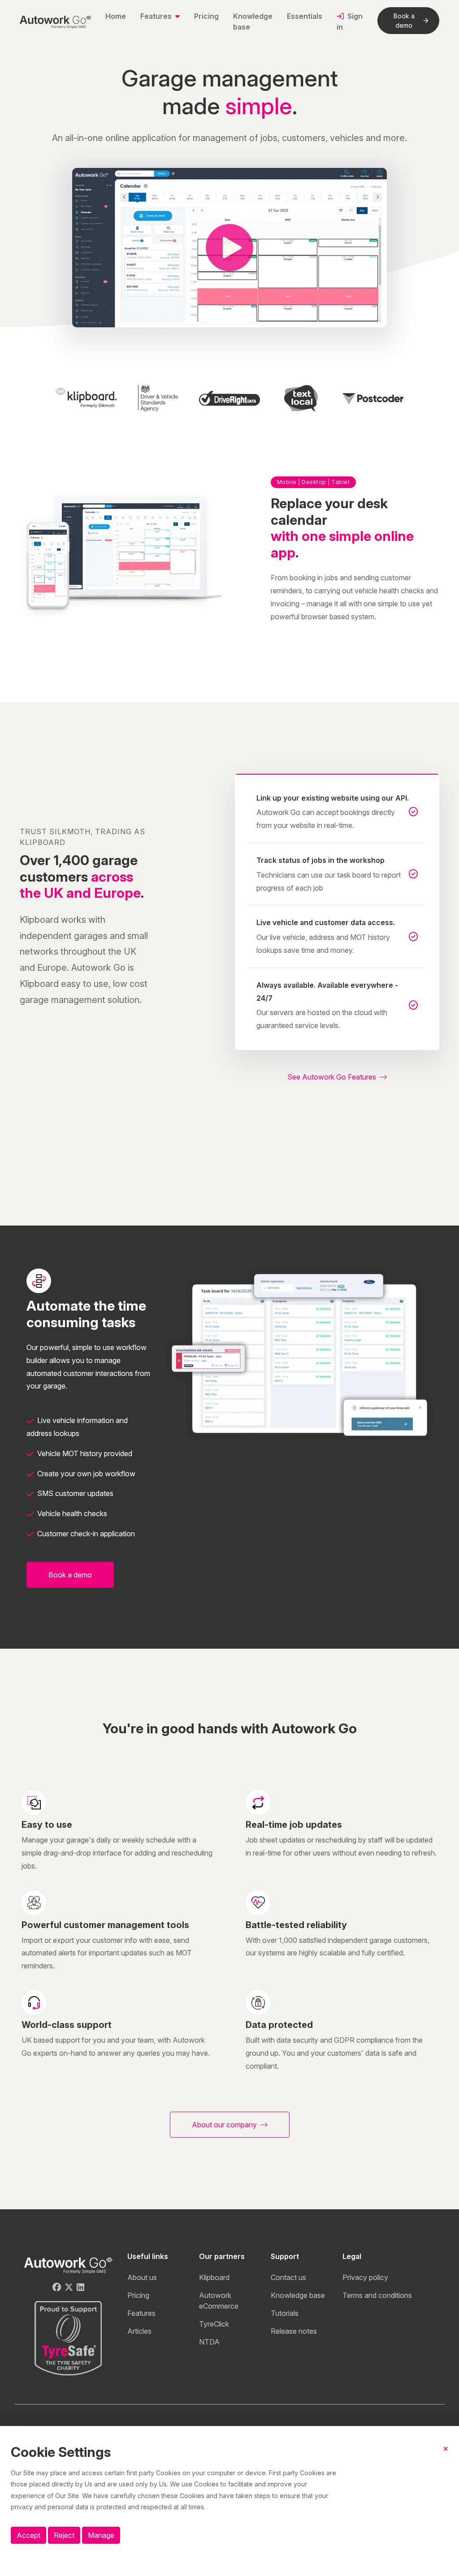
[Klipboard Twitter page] (69, 2287)
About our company (225, 2125)
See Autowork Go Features (333, 1077)
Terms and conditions (377, 2295)
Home (116, 16)
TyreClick (214, 2324)
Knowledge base (253, 21)
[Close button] (446, 2456)
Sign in (350, 21)
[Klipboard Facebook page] (57, 2287)
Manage (101, 2535)
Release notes (294, 2331)
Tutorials (285, 2313)
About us (142, 2277)
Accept (28, 2535)
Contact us (288, 2277)
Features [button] (157, 16)
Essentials (305, 16)
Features (141, 2313)
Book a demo (404, 21)
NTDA (209, 2342)
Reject (64, 2535)
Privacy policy (365, 2277)
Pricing (206, 16)
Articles (139, 2331)
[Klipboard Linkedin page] (80, 2287)
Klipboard (214, 2277)
